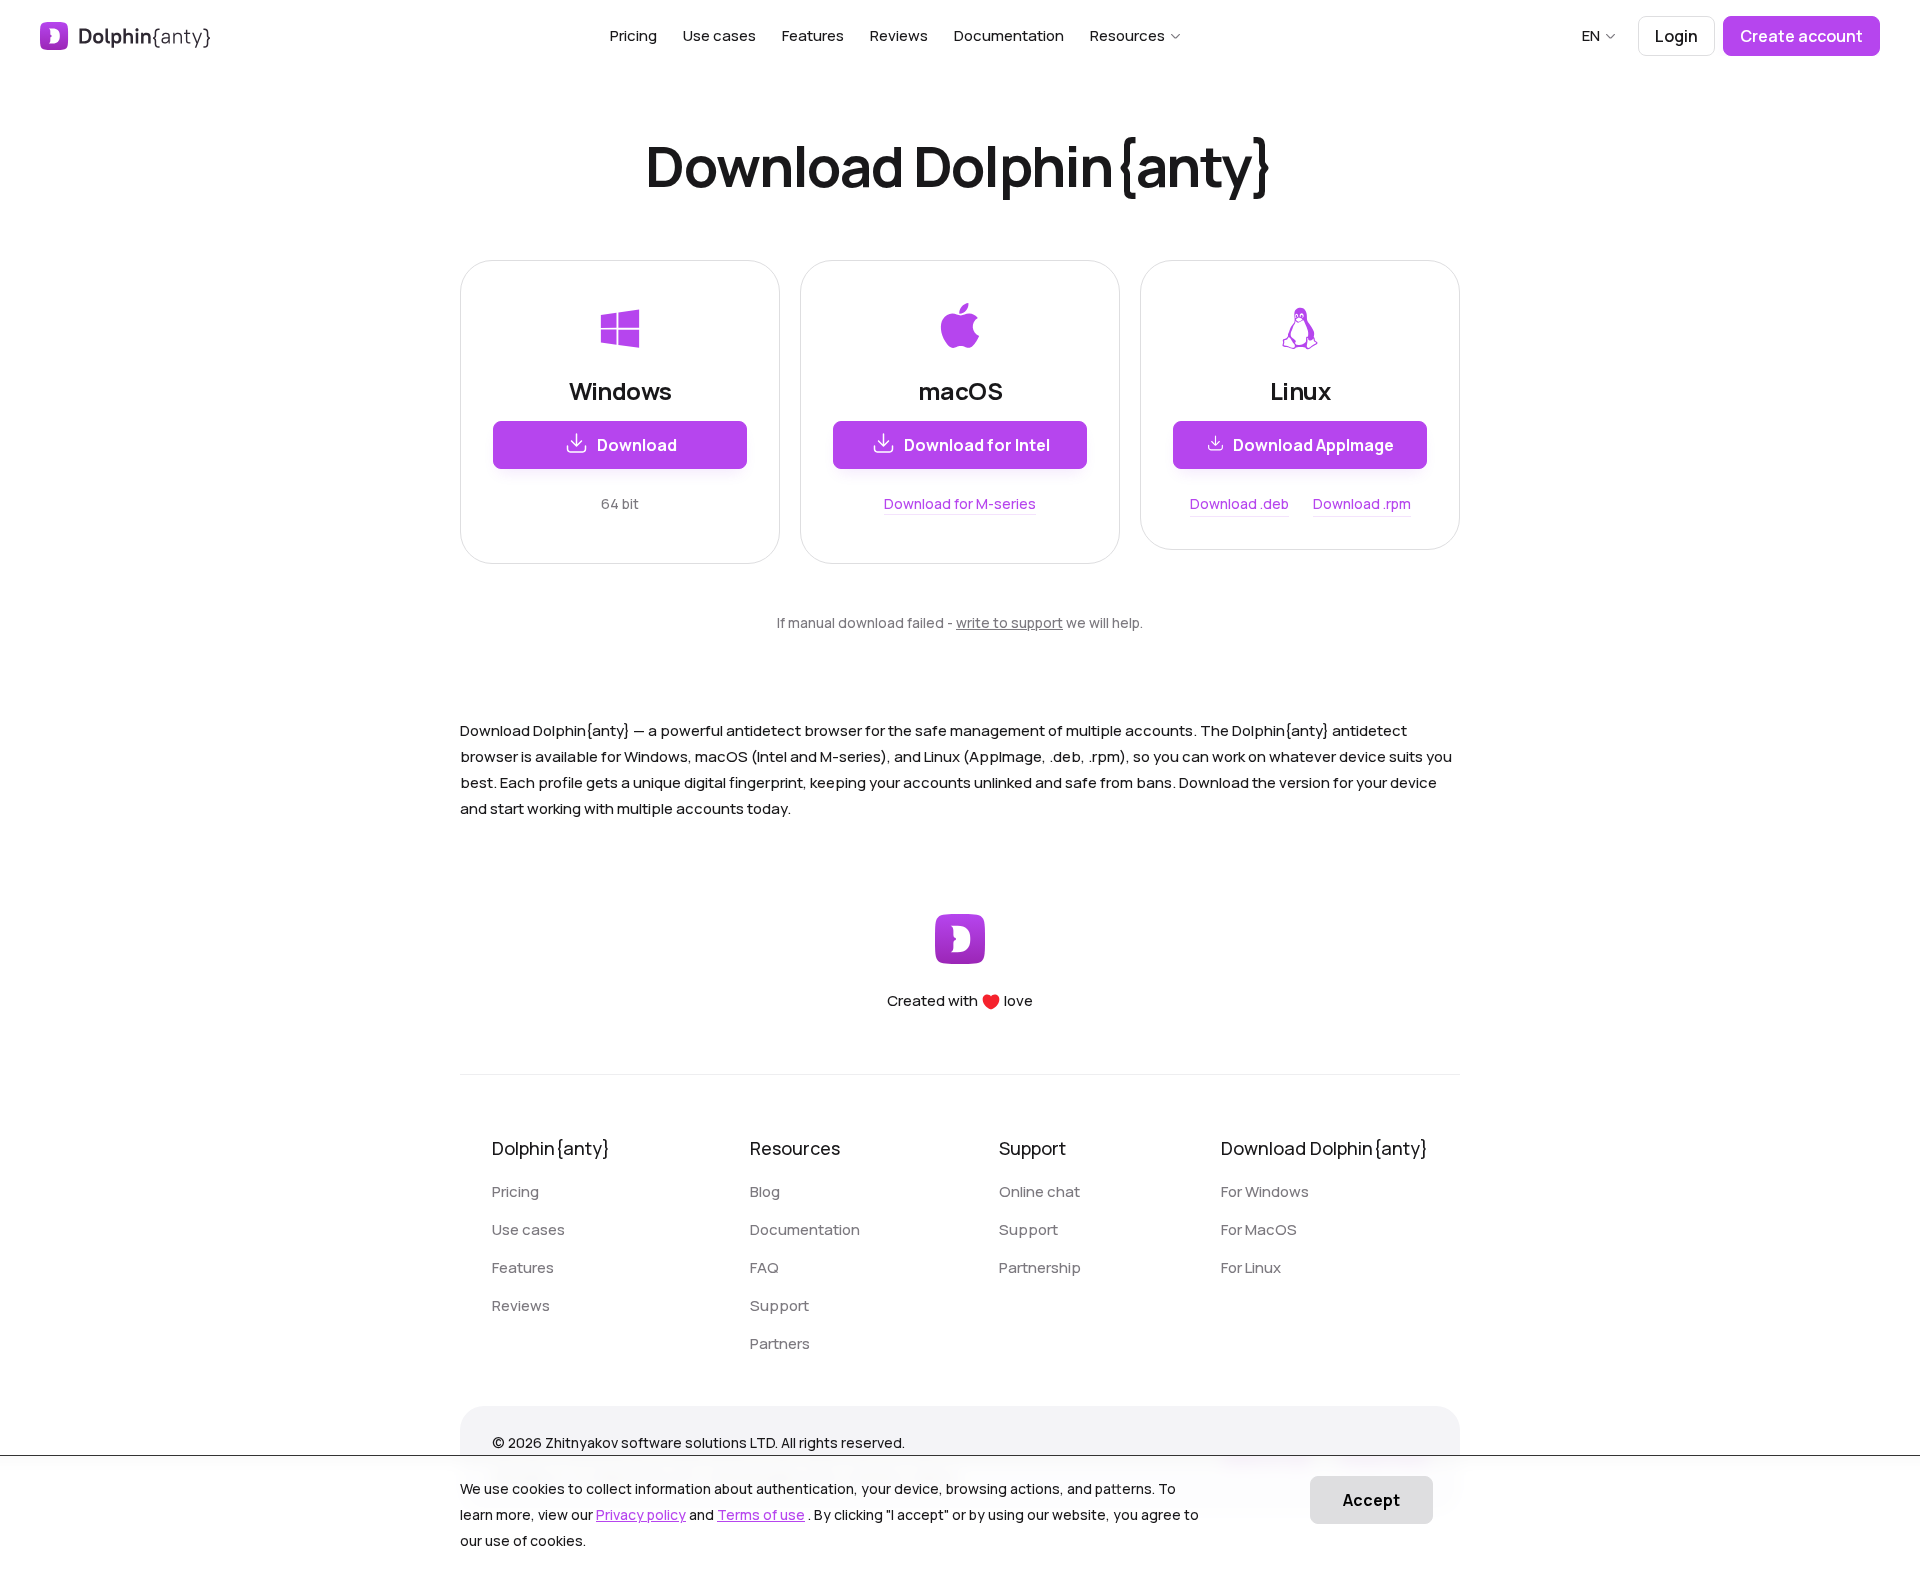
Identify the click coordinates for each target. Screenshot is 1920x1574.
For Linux (1251, 1267)
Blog (765, 1191)
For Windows (1265, 1191)
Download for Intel (977, 445)
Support (779, 1305)
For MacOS (1259, 1229)
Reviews (899, 35)
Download (637, 445)
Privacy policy (641, 1514)
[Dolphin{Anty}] (125, 36)
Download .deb (1239, 503)
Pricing (633, 35)
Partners (780, 1343)
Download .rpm (1362, 503)
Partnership (1040, 1267)
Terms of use (761, 1514)
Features (813, 35)
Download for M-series (960, 503)
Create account (1801, 36)
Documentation (1009, 35)
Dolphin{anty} (551, 1148)
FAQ (764, 1267)
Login (1676, 36)
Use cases (719, 35)
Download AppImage (1313, 445)
